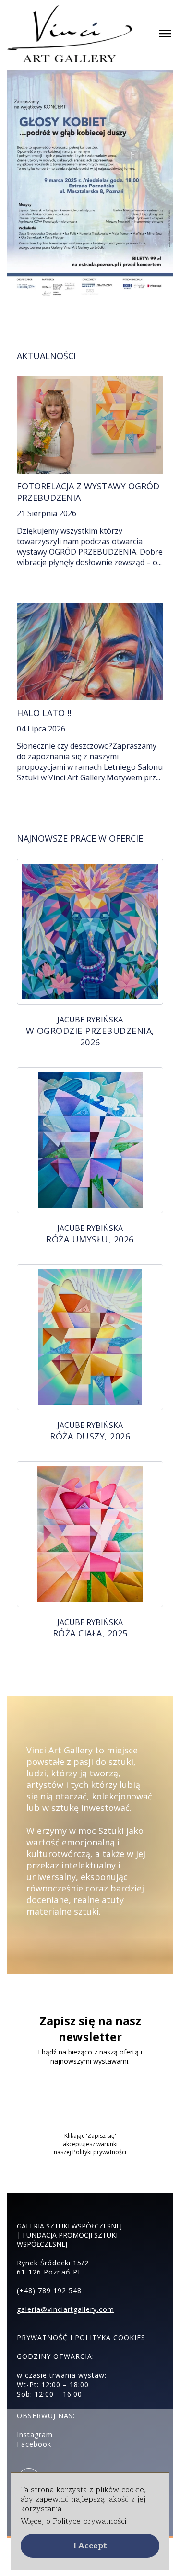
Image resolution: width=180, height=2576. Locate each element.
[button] (90, 2546)
